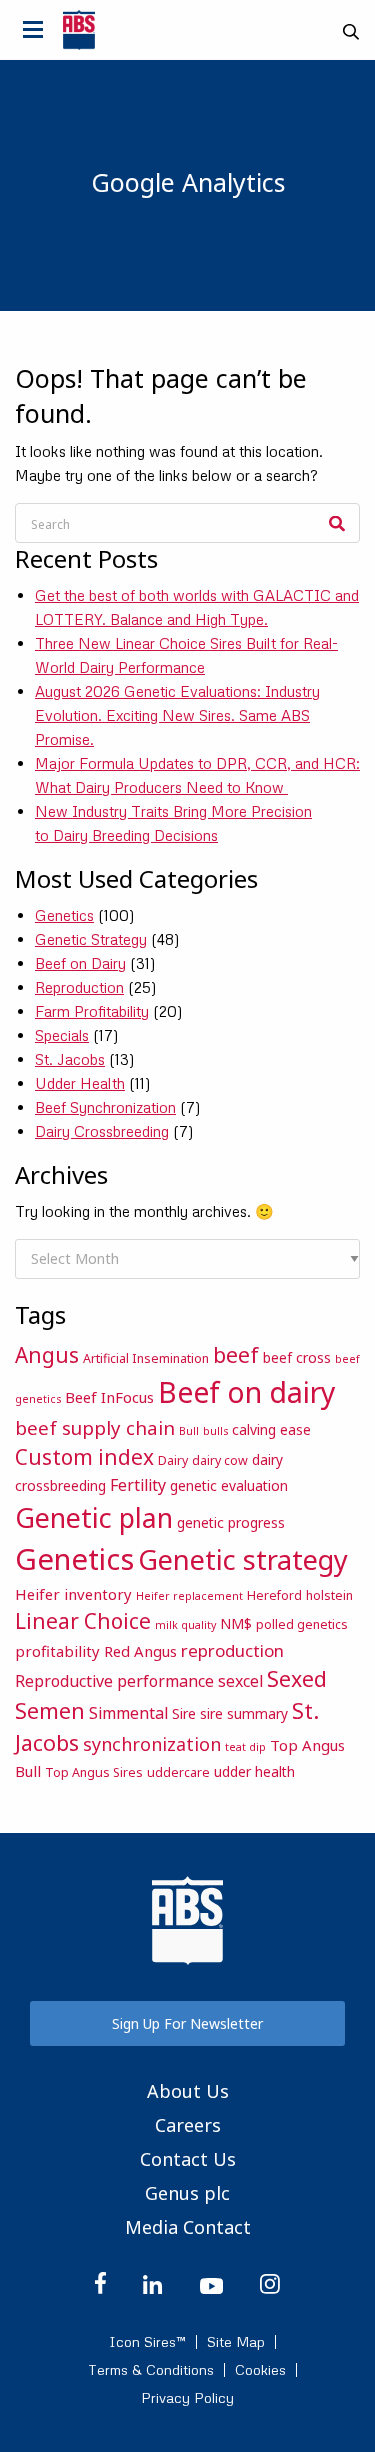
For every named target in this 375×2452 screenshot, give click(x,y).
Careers (188, 2125)
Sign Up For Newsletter (187, 2023)
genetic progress (231, 1522)
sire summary (244, 1713)
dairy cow (220, 1460)
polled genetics (302, 1624)
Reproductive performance (114, 1681)
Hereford (274, 1595)
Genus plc (187, 2193)
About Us (188, 2091)
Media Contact (188, 2227)
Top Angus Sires (94, 1772)
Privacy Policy (187, 2398)
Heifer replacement (189, 1596)
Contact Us (188, 2159)
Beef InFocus (109, 1397)
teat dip (245, 1747)
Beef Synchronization (105, 1107)
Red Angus (140, 1651)
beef (236, 1354)
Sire (184, 1713)
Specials (62, 1035)
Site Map (236, 2342)
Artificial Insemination (146, 1358)
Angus (47, 1355)
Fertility (138, 1485)
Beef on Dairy (80, 963)
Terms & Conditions (151, 2370)
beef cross (297, 1357)
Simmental (128, 1713)
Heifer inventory (73, 1594)
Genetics (64, 915)
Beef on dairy (247, 1392)
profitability (57, 1651)
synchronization (152, 1744)
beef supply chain (95, 1427)
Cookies (260, 2370)
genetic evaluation (229, 1485)
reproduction (232, 1650)
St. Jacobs (70, 1059)
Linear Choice (83, 1621)
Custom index (84, 1457)
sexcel (240, 1681)
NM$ (236, 1623)
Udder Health (80, 1083)
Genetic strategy (243, 1559)
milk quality (185, 1625)
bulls (215, 1431)
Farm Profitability (92, 1011)
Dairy (173, 1460)
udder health (254, 1771)
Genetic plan (94, 1517)
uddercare (178, 1772)
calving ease (271, 1429)
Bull (189, 1431)
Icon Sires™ (147, 2342)
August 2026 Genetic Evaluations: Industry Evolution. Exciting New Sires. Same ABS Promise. (177, 715)
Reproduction (79, 987)
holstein (329, 1595)
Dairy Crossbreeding (102, 1131)
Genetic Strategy (91, 939)
